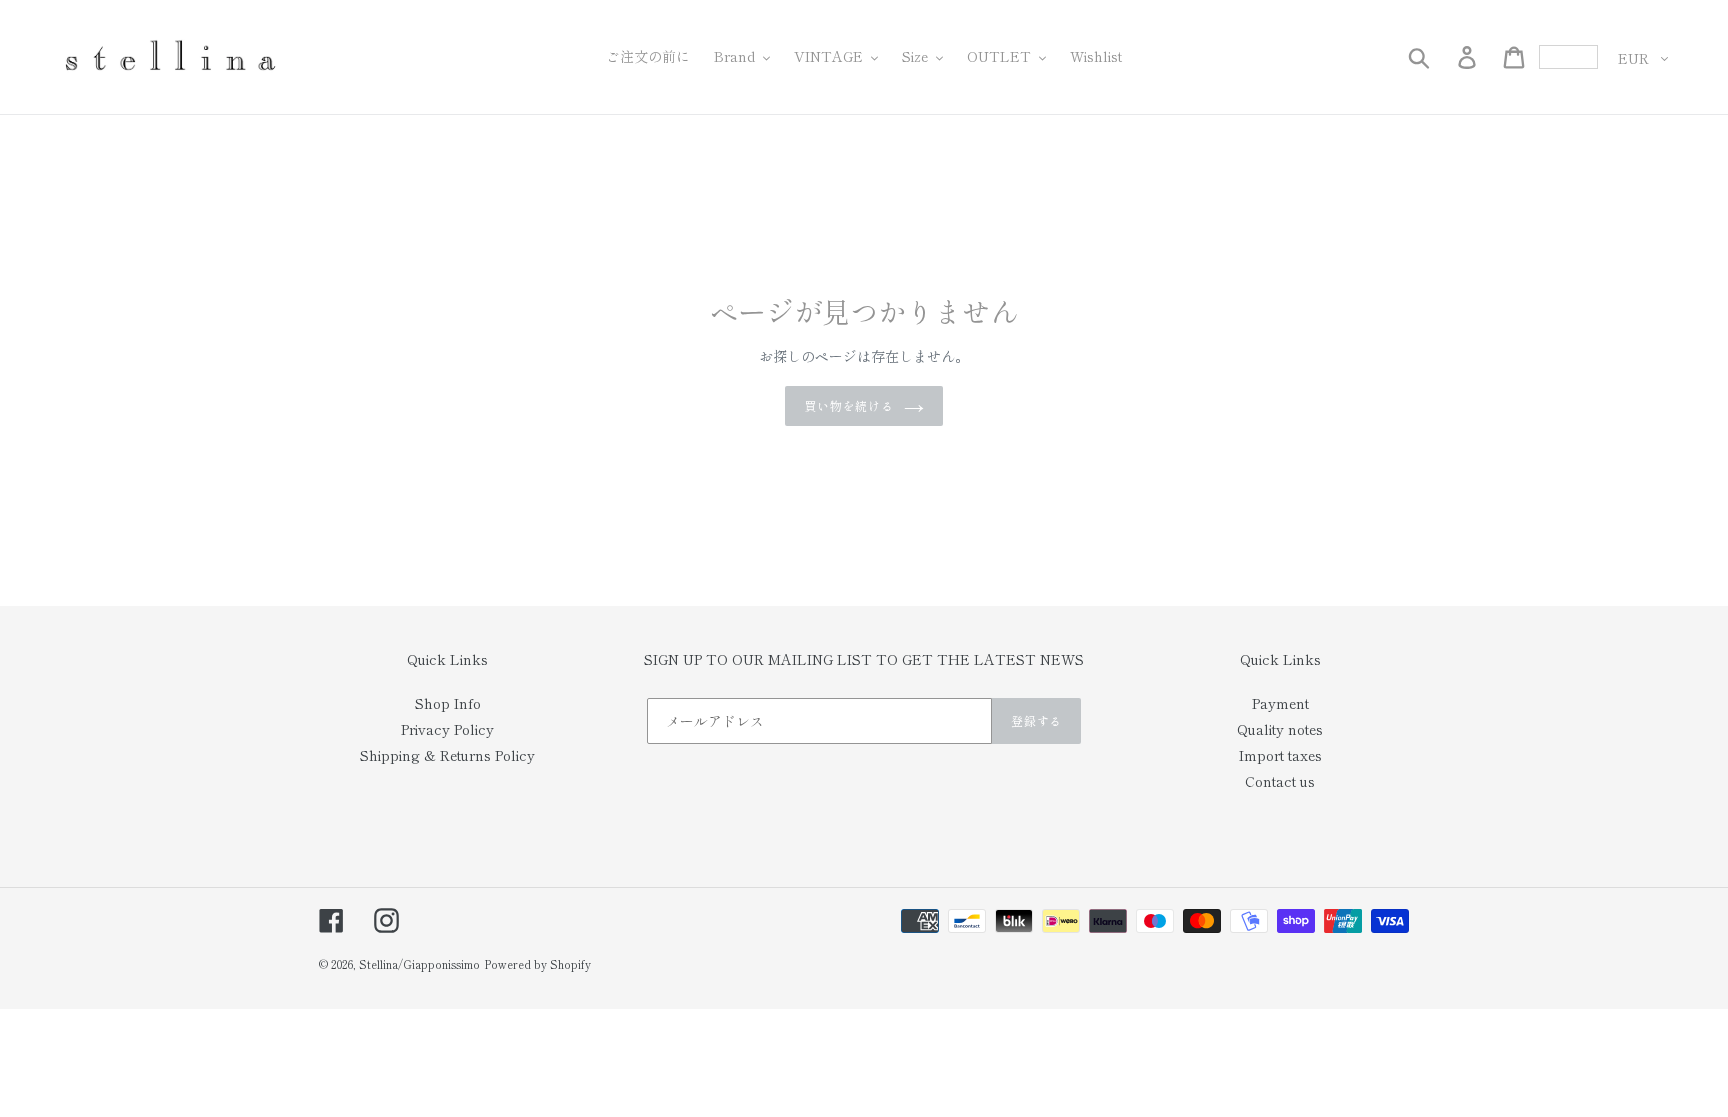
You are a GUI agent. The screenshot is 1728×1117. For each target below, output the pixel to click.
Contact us (1280, 781)
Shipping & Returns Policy (447, 755)
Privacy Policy (447, 729)
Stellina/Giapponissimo (419, 964)
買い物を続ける (849, 405)
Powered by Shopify (537, 964)
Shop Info (448, 703)
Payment (1280, 703)
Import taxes (1280, 755)
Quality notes (1280, 729)
